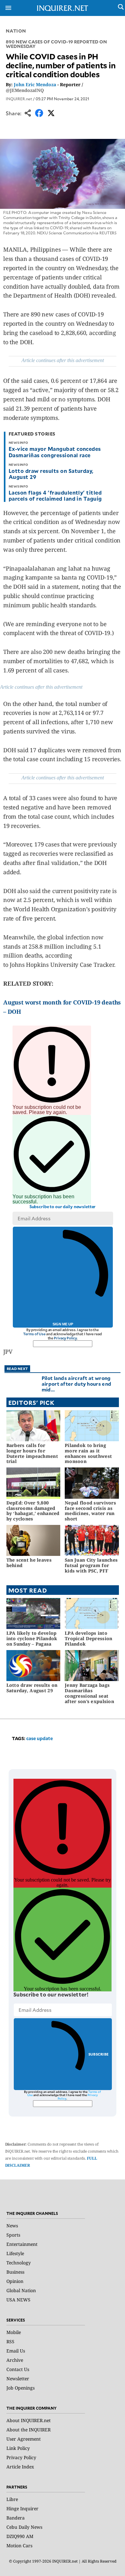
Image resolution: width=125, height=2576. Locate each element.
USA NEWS (18, 2300)
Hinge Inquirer (22, 2508)
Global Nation (21, 2290)
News (12, 2226)
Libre (12, 2499)
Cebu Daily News (24, 2527)
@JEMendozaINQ (25, 90)
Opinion (15, 2281)
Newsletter (18, 2379)
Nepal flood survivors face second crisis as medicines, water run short (90, 1511)
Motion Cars (19, 2546)
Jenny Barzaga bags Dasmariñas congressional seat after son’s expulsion (89, 1693)
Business (15, 2272)
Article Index (20, 2467)
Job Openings (21, 2388)
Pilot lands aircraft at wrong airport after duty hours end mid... (76, 1384)
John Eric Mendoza (35, 84)
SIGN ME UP (63, 1324)
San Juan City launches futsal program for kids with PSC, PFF (91, 1565)
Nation (16, 31)
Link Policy (18, 2448)
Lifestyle (15, 2253)
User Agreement (24, 2439)
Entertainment (22, 2244)
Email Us (16, 2351)
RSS (10, 2341)
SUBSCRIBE (99, 2054)
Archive (15, 2360)
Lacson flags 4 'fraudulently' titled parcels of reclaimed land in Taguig (55, 495)
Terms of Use (34, 1334)
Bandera (16, 2518)
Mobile (14, 2332)
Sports (13, 2235)
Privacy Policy (65, 1338)
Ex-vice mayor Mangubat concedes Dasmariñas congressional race (55, 452)
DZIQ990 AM (20, 2536)
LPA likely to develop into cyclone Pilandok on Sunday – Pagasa (32, 1638)
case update (40, 1738)
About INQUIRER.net (29, 2420)
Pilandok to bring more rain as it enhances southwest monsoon (88, 1453)
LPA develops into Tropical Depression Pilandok (88, 1638)
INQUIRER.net (19, 99)
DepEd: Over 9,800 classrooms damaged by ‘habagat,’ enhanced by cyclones (33, 1511)
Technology (19, 2263)
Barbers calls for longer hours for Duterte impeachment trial (32, 1453)
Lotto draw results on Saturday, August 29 (51, 474)
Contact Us (18, 2369)
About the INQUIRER (29, 2430)
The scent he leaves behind (29, 1563)
